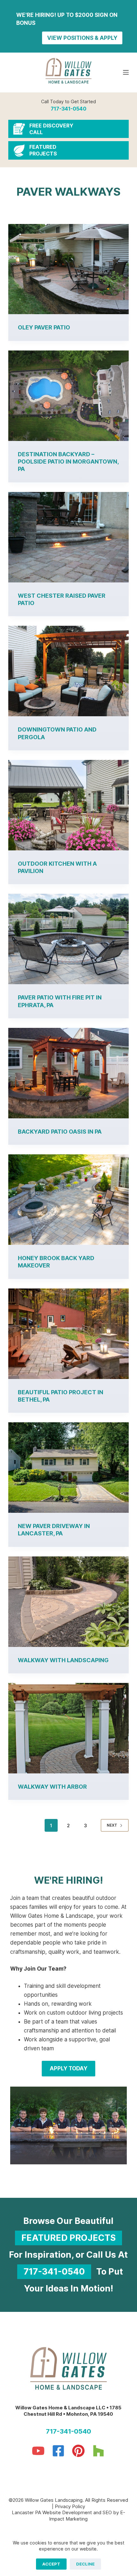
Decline (85, 2564)
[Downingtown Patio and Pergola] (68, 671)
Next (112, 1825)
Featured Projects (68, 2238)
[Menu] (126, 72)
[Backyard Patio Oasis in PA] (68, 1073)
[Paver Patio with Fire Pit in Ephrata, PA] (68, 939)
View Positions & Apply (82, 38)
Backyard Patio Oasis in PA (60, 1132)
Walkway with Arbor (52, 1787)
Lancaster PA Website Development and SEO (62, 2512)
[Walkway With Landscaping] (68, 1602)
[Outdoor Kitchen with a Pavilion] (68, 805)
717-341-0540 (68, 109)
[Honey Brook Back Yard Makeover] (68, 1200)
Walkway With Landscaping (63, 1660)
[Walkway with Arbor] (68, 1728)
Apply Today (68, 2068)
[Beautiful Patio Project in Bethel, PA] (68, 1334)
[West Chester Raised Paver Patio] (68, 537)
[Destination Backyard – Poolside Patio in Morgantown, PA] (68, 396)
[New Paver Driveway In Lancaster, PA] (68, 1468)
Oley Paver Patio (44, 327)
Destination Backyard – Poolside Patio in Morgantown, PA (68, 462)
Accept (51, 2564)
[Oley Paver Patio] (68, 269)
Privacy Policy (70, 2506)
